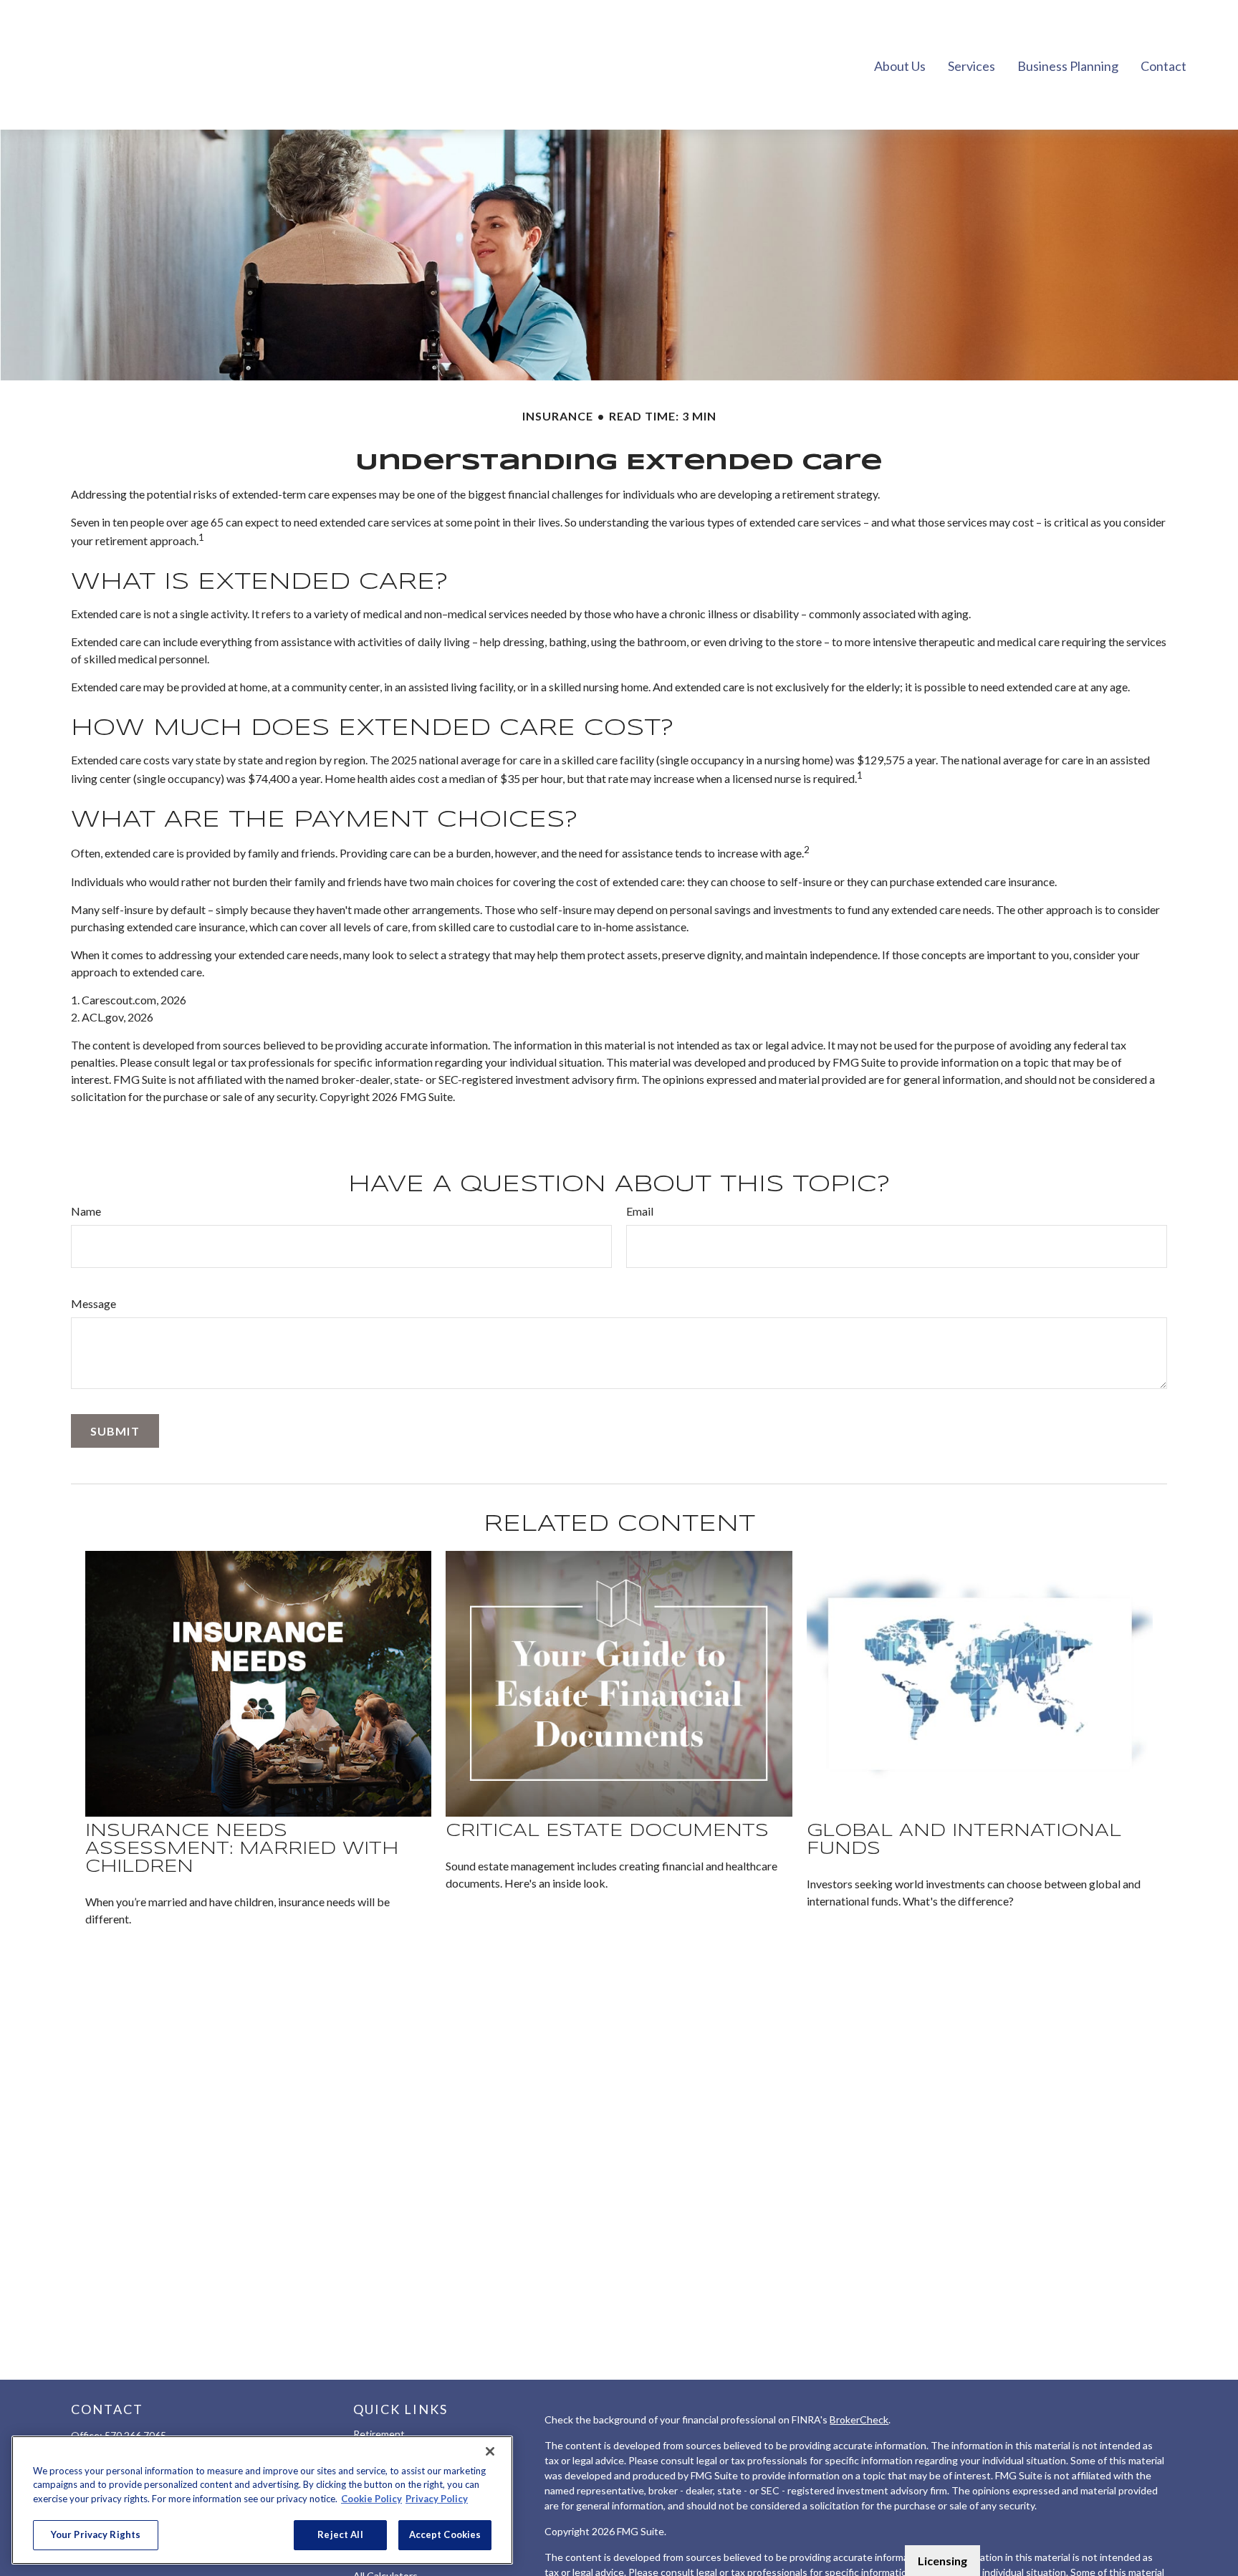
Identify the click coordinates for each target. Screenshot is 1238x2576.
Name (86, 1211)
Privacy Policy (437, 2499)
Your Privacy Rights (96, 2534)
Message (93, 1303)
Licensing (942, 2561)
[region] (262, 2500)
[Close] (490, 2451)
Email (640, 1211)
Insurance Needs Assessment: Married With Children (242, 1849)
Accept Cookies (445, 2534)
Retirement (379, 2434)
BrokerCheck (859, 2419)
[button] (900, 64)
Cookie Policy (371, 2499)
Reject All (340, 2534)
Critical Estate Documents (607, 1831)
